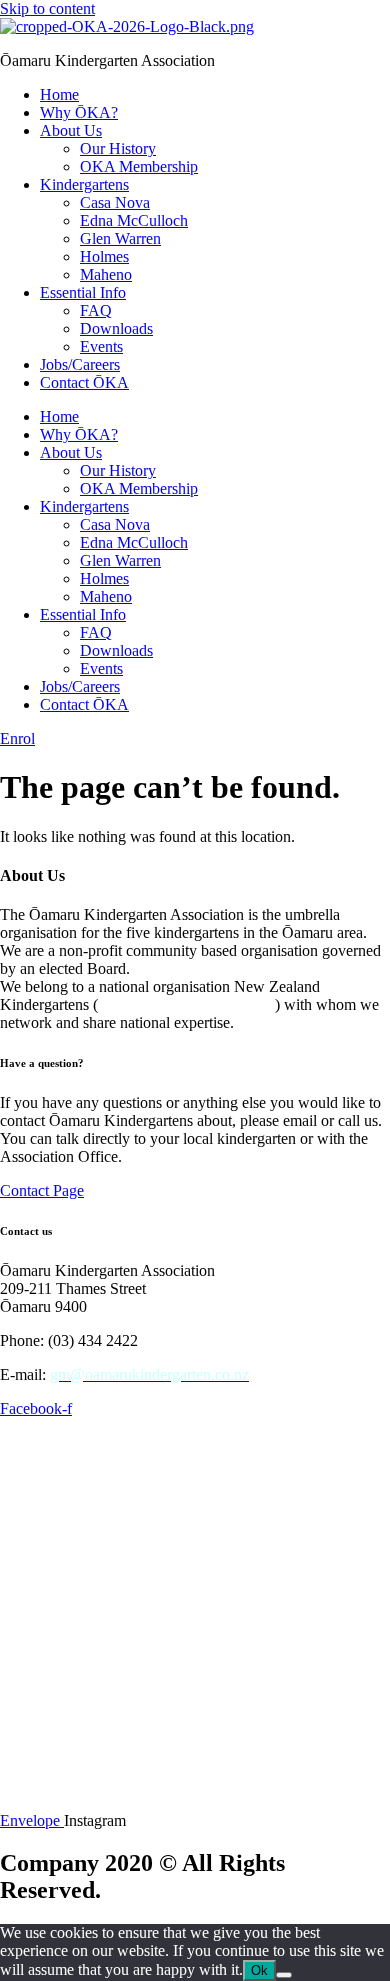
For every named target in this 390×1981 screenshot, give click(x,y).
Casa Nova (115, 202)
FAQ (96, 310)
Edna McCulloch (134, 220)
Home (59, 94)
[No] (284, 1975)
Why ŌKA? (79, 112)
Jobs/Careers (80, 364)
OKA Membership (139, 166)
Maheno (106, 274)
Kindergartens (84, 184)
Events (101, 346)
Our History (118, 148)
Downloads (116, 328)
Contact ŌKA (84, 382)
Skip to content (47, 8)
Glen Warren (120, 238)
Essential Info (83, 292)
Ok (259, 1970)
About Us (71, 130)
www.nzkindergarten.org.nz (186, 1004)
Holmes (104, 256)
